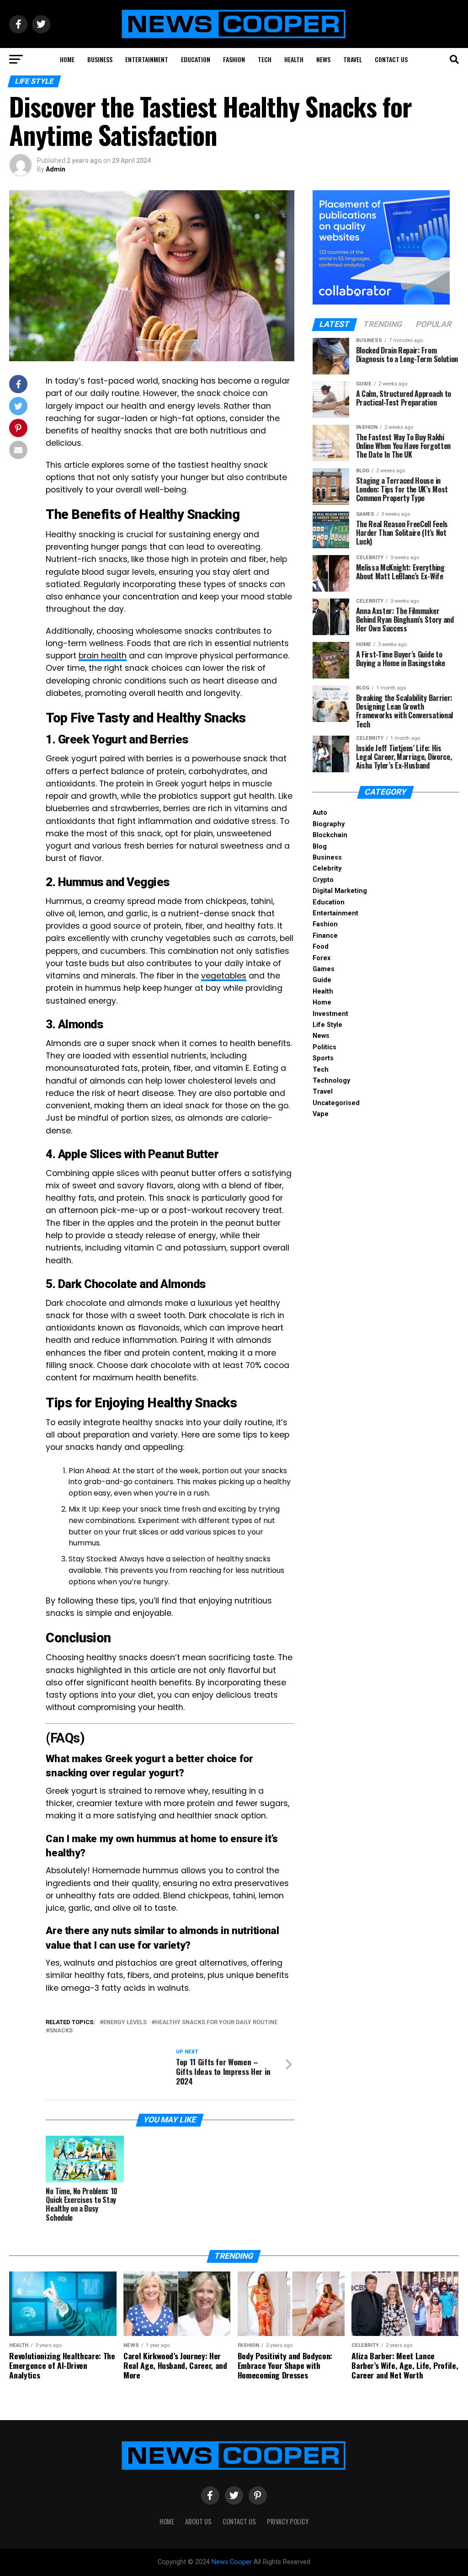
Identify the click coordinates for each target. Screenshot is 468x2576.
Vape (321, 1114)
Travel (353, 59)
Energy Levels (125, 2023)
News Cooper (233, 2562)
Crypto (323, 880)
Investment (330, 1014)
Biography (329, 824)
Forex (322, 958)
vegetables (224, 976)
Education (196, 59)
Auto (320, 813)
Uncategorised (336, 1103)
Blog (320, 847)
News (323, 59)
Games (324, 969)
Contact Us (391, 59)
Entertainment (147, 59)
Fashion (234, 59)
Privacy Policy (288, 2521)
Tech (265, 59)
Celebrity (327, 868)
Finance (325, 936)
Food (321, 947)
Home (67, 59)
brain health (103, 656)
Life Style (327, 1025)
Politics (324, 1047)
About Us (198, 2521)
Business (100, 59)
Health (294, 59)
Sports (323, 1058)
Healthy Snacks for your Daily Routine (216, 2023)
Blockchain (330, 835)
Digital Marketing (340, 891)
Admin (56, 169)
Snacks (61, 2031)
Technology (331, 1081)
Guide (322, 980)
